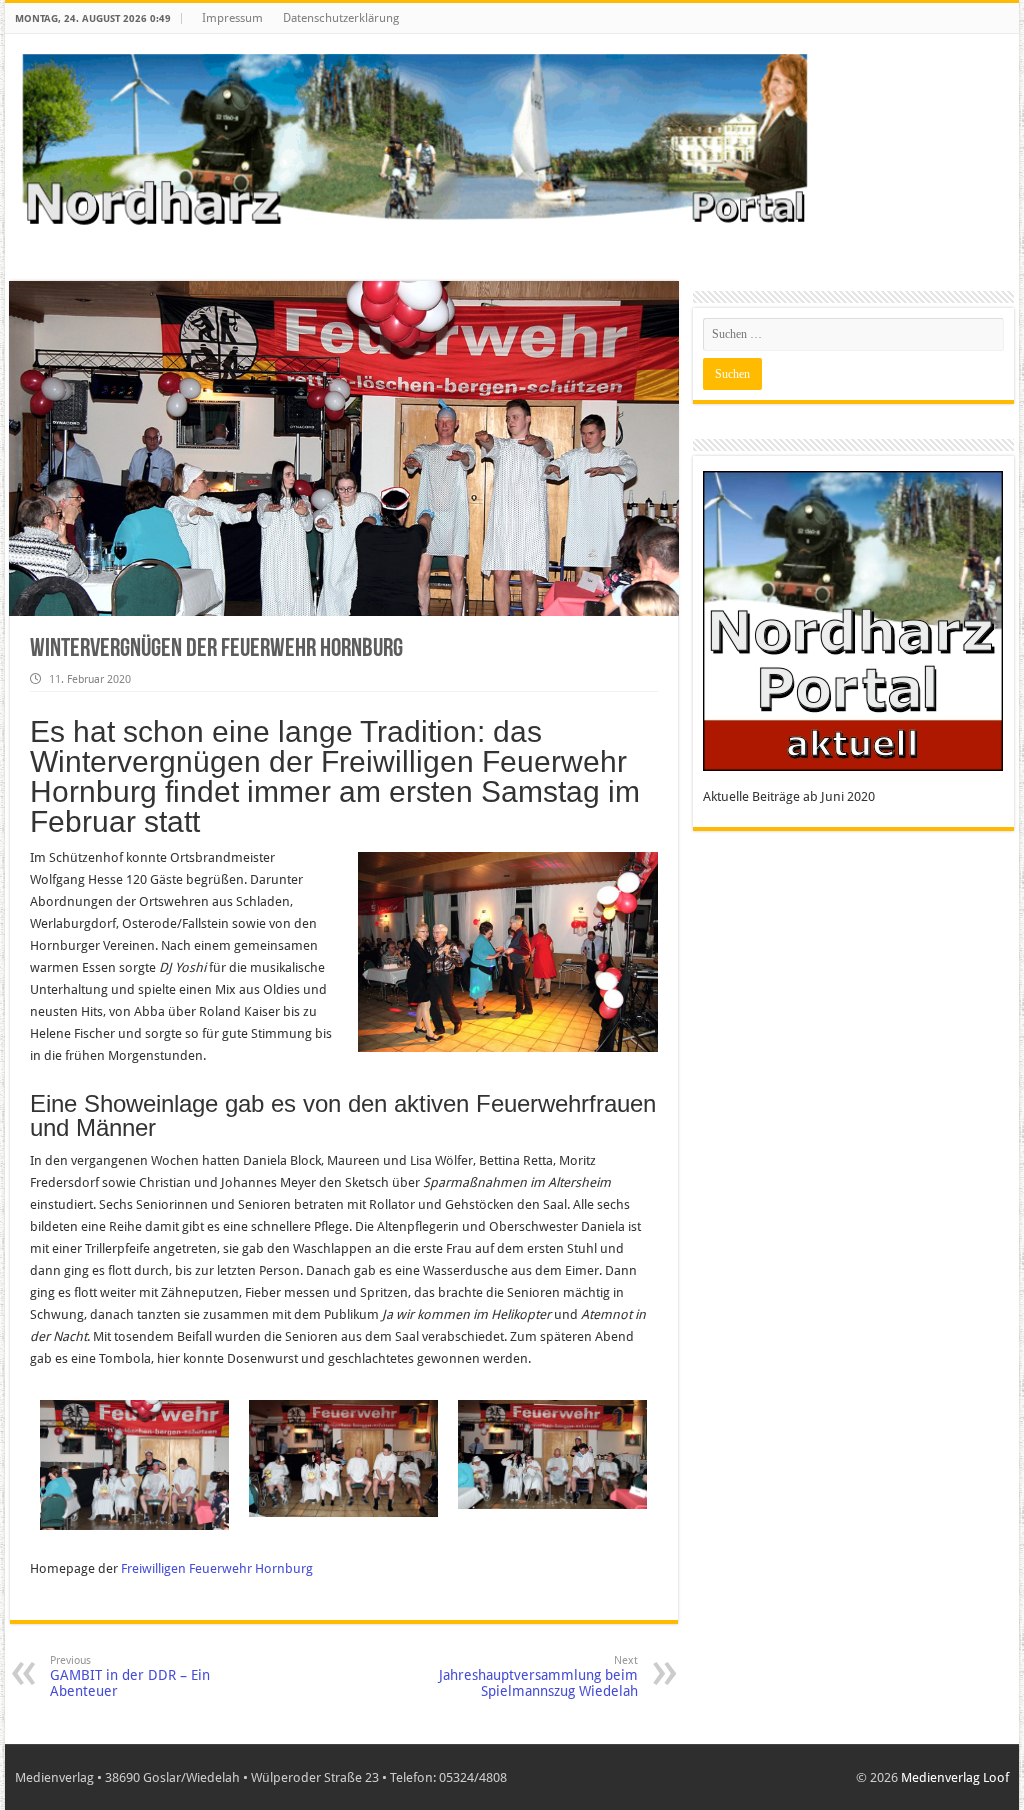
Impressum (232, 18)
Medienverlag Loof (955, 1777)
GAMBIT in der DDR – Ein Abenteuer (130, 1676)
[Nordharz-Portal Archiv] (414, 141)
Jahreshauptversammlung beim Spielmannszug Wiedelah (538, 1676)
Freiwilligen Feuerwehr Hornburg (217, 1568)
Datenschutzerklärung (341, 18)
